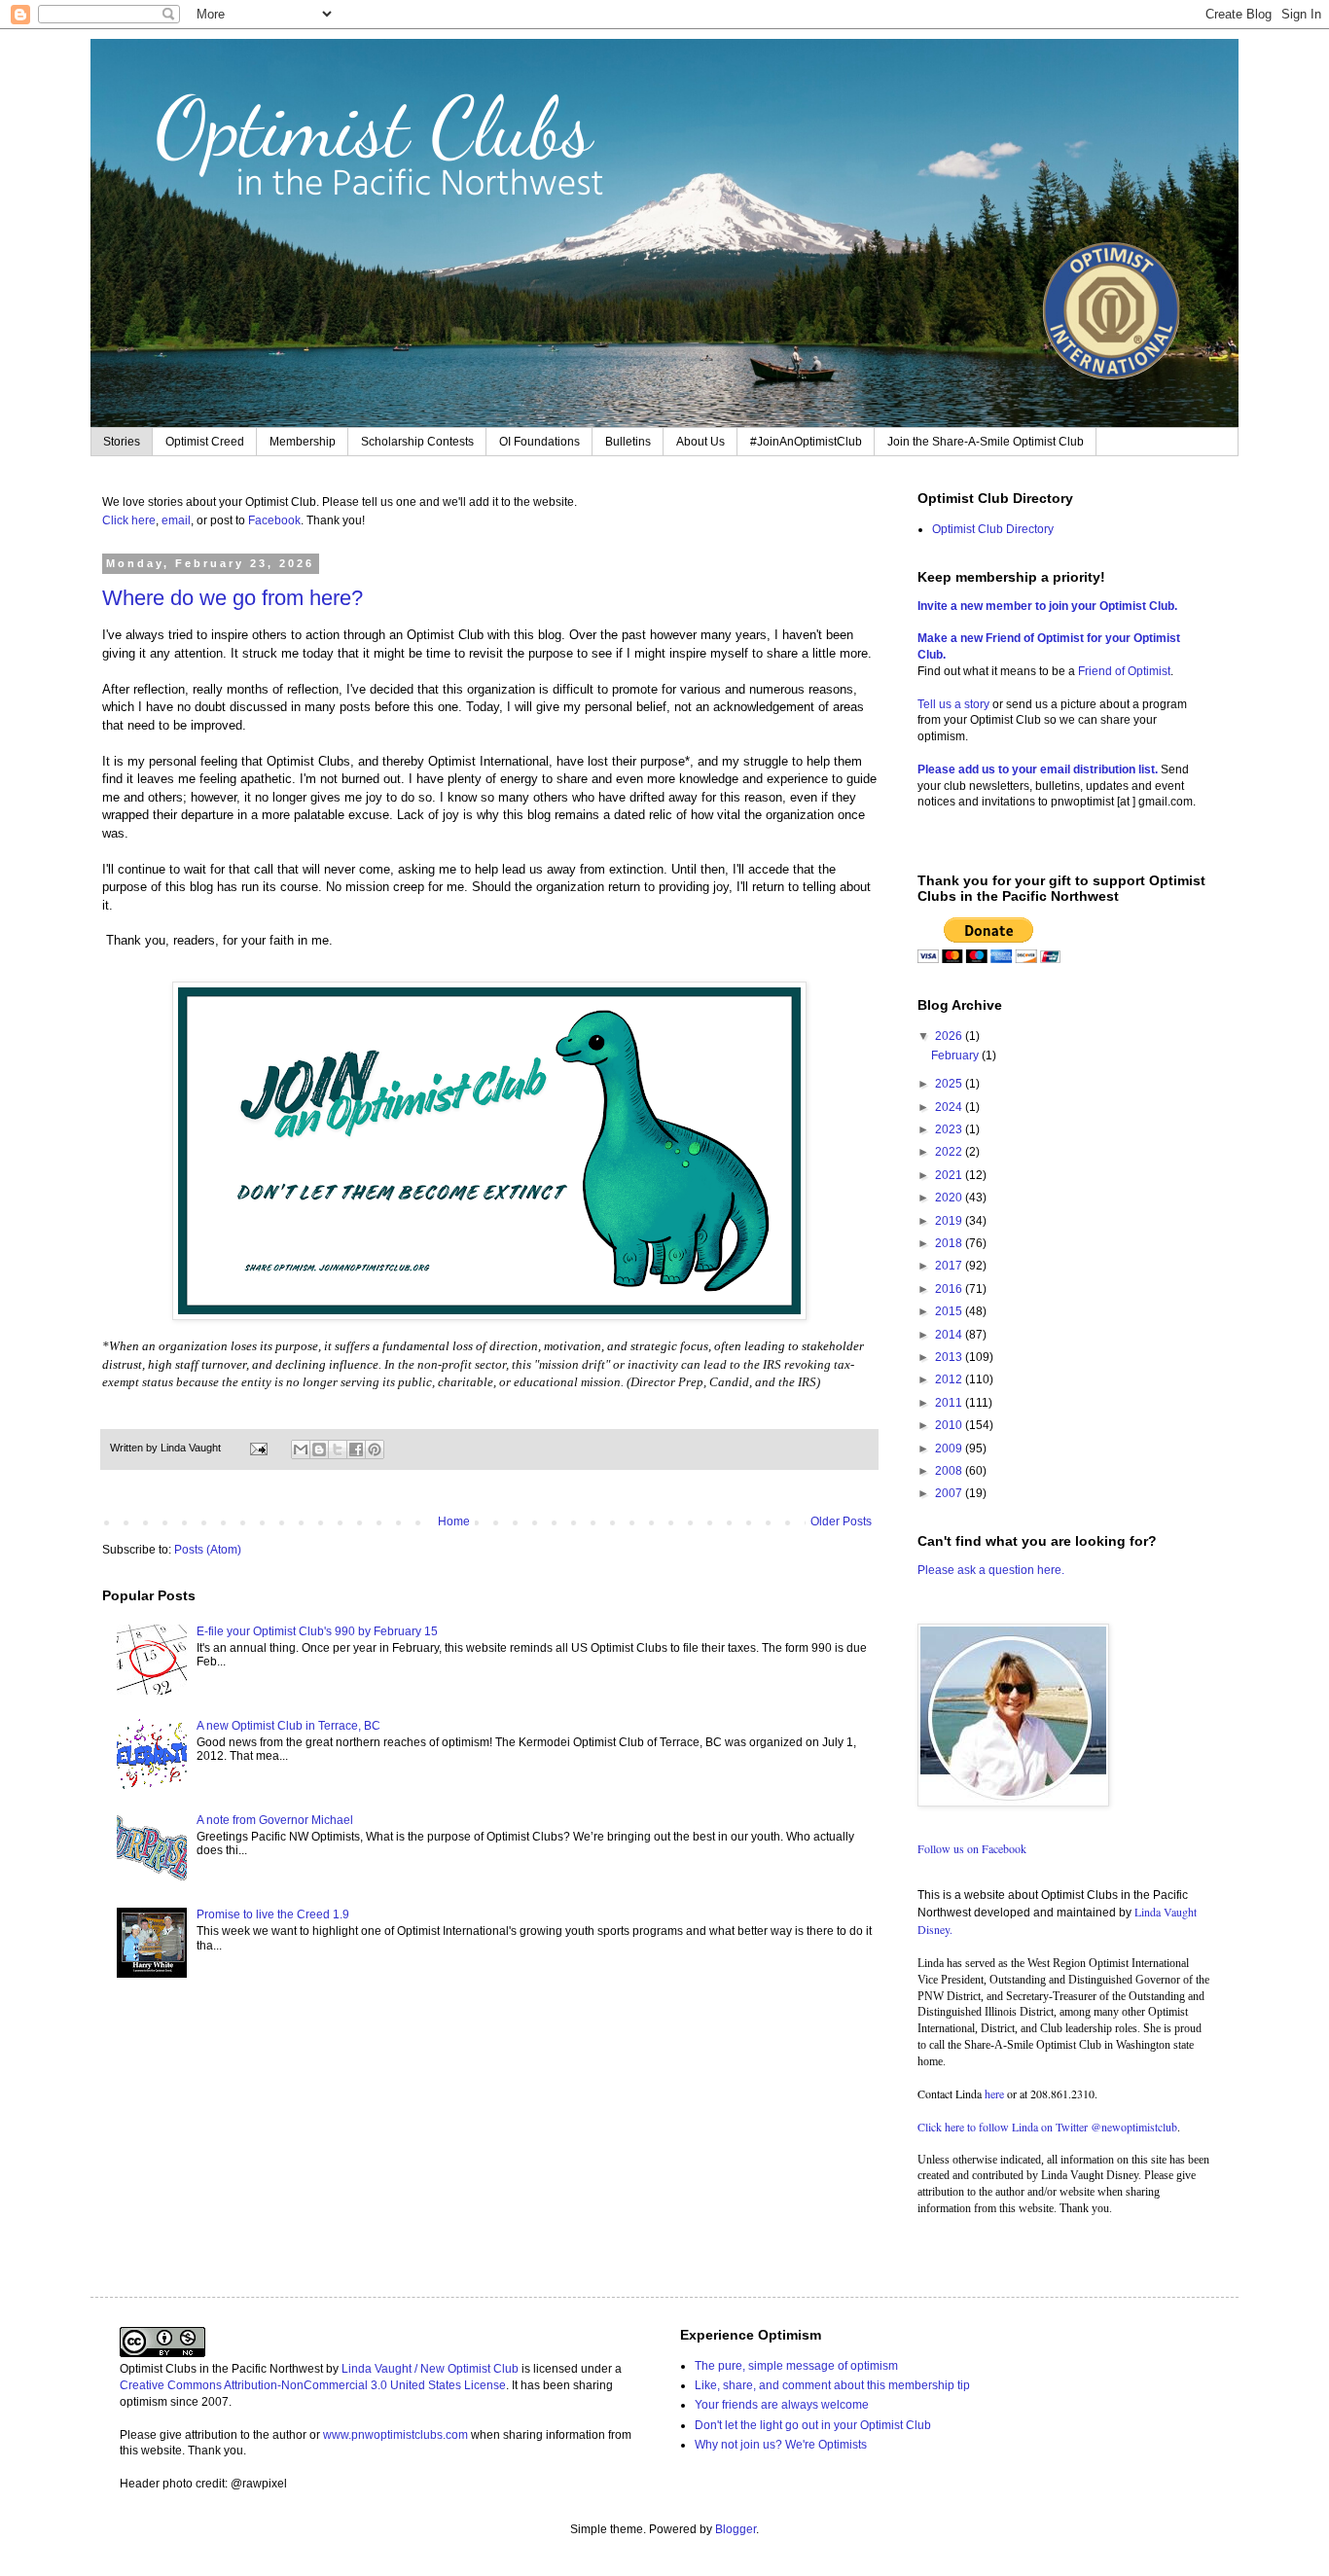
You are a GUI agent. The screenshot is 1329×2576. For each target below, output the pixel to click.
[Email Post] (258, 1448)
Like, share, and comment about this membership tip (832, 2385)
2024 (950, 1107)
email (176, 520)
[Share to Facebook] (356, 1449)
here (994, 2093)
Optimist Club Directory (993, 529)
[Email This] (301, 1449)
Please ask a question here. (991, 1570)
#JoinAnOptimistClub (806, 442)
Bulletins (628, 442)
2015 (950, 1311)
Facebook (274, 520)
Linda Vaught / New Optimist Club (430, 2369)
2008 (950, 1471)
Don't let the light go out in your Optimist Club (813, 2425)
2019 (950, 1221)
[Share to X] (338, 1449)
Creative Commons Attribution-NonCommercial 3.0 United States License (313, 2385)
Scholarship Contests (417, 442)
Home (454, 1521)
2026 (950, 1036)
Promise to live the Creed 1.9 (273, 1914)
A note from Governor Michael (275, 1820)
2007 (950, 1493)
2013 (950, 1357)
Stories (122, 442)
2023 (950, 1129)
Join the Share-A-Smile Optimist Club (986, 442)
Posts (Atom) (208, 1550)
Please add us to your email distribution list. (1038, 769)
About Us (700, 442)
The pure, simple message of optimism (796, 2366)
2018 (950, 1243)
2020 (950, 1198)
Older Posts (841, 1521)
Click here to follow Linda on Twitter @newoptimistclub (1047, 2127)
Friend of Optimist (1124, 671)
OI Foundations (539, 442)
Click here (129, 520)
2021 (950, 1175)
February (956, 1055)
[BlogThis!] (319, 1449)
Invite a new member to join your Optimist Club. (1047, 606)
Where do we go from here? (233, 598)
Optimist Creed (205, 442)
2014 (950, 1335)
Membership (303, 442)
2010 (950, 1425)
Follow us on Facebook (972, 1848)
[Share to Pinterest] (375, 1449)
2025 (950, 1084)
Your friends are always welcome (782, 2405)
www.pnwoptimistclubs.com (395, 2435)
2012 (950, 1379)
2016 (950, 1289)
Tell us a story (955, 704)
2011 (950, 1403)
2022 (950, 1152)
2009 (950, 1449)
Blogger (736, 2529)
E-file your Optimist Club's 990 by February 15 (317, 1631)
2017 (950, 1266)
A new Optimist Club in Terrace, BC (288, 1726)
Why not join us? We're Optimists (781, 2445)
